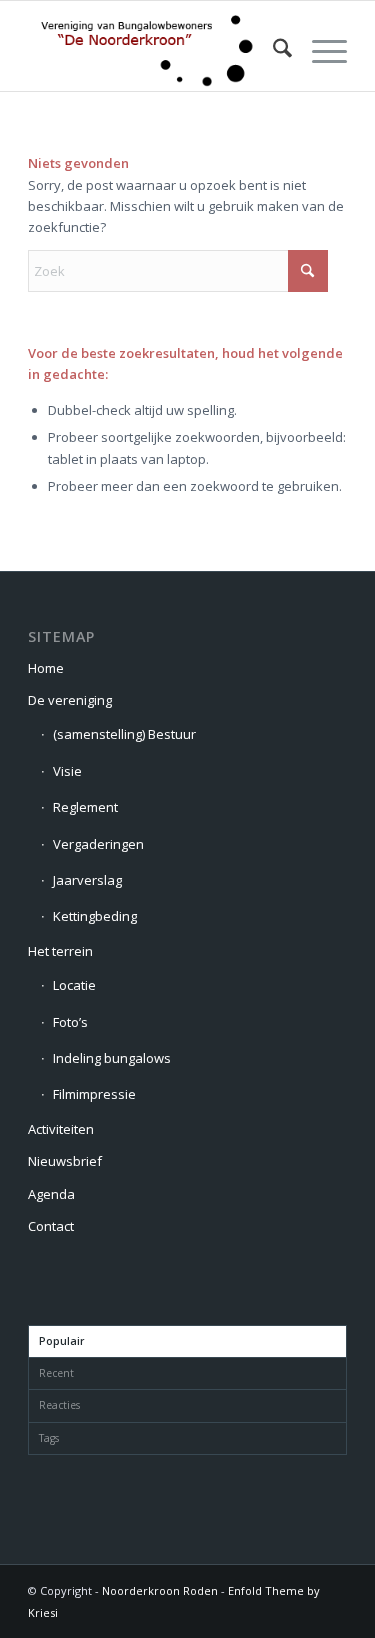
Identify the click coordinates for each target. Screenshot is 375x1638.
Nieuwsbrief (65, 1161)
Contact (51, 1226)
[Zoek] (272, 51)
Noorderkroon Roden (160, 1590)
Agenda (51, 1194)
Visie (67, 771)
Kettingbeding (95, 916)
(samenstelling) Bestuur (124, 734)
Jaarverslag (87, 880)
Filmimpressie (94, 1094)
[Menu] (319, 51)
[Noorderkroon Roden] (155, 51)
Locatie (74, 985)
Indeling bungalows (112, 1058)
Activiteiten (61, 1129)
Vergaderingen (98, 844)
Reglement (85, 807)
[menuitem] (272, 51)
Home (46, 668)
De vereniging (70, 700)
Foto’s (70, 1022)
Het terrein (60, 951)
